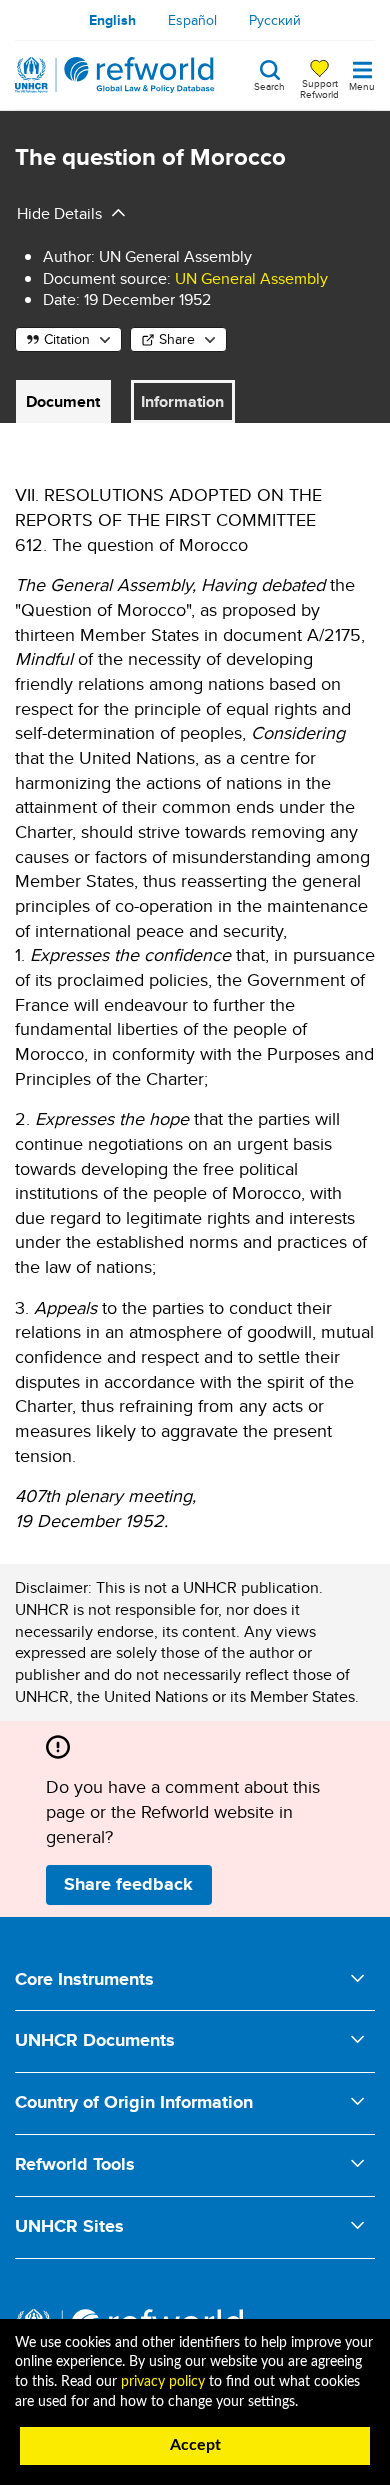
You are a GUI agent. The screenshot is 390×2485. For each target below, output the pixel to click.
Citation (67, 339)
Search (269, 85)
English (112, 20)
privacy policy (163, 2382)
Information (182, 401)
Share (177, 339)
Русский (275, 20)
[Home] (115, 75)
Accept (195, 2445)
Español (192, 20)
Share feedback (128, 1884)
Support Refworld (319, 88)
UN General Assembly (251, 278)
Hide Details (59, 213)
